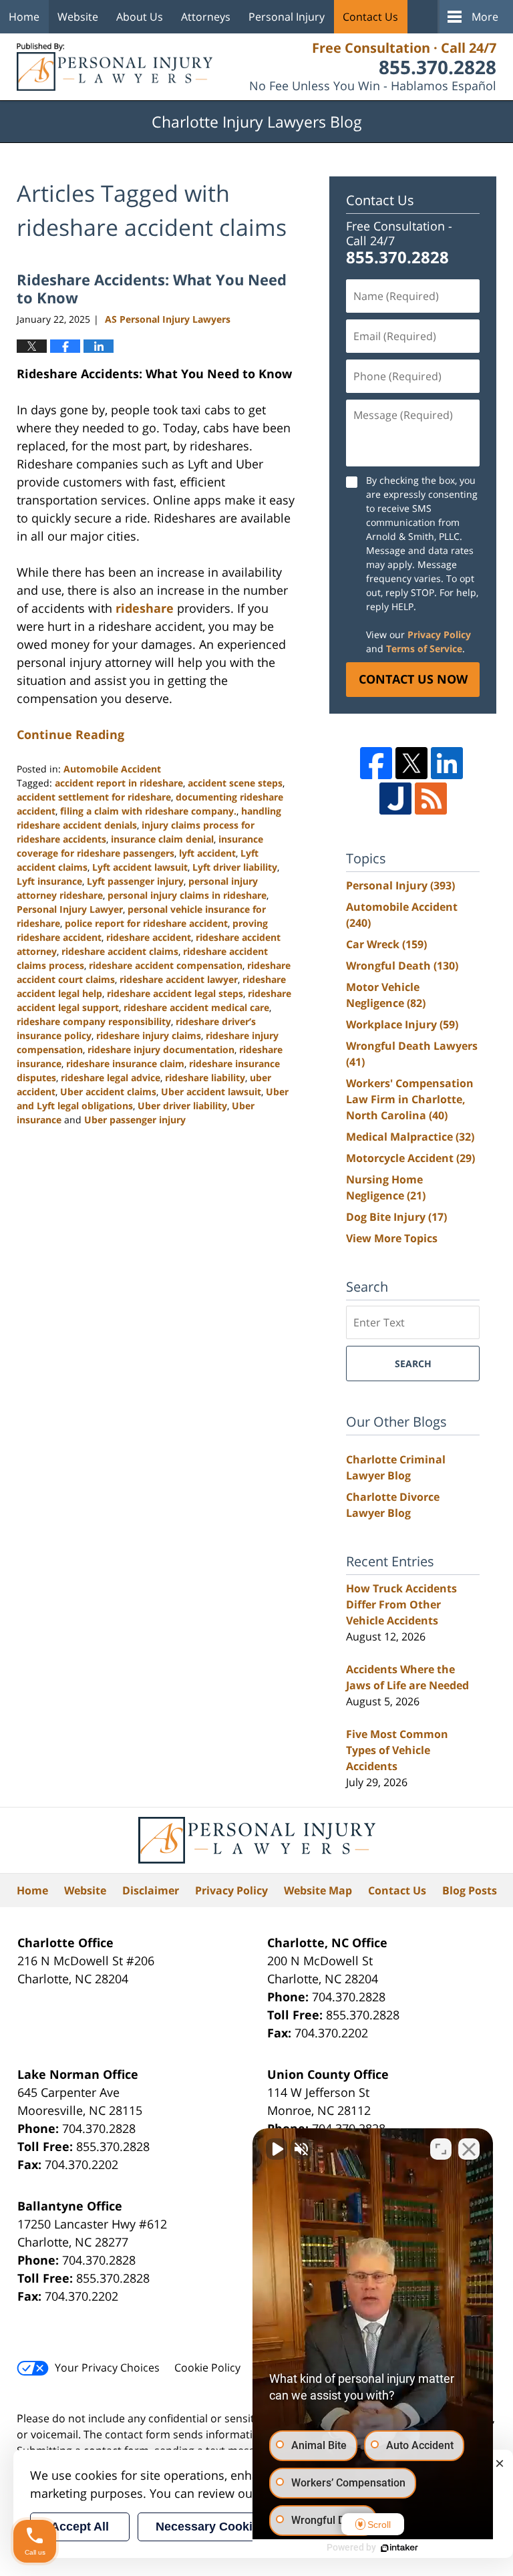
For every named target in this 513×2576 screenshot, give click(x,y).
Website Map (318, 1890)
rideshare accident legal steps (175, 993)
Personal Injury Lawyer (70, 909)
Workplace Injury (402, 1024)
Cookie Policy (207, 2368)
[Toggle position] (441, 2149)
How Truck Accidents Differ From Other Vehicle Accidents (401, 1604)
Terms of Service (424, 649)
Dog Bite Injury (396, 1217)
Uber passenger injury (135, 1120)
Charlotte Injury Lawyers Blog (115, 67)
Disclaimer (151, 1890)
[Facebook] (376, 763)
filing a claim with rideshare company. (148, 811)
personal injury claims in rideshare (187, 895)
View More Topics (392, 1238)
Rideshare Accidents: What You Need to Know (152, 288)
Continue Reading (70, 734)
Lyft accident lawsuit (140, 867)
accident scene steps (235, 783)
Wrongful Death (402, 966)
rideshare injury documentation (161, 1049)
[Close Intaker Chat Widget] (469, 2149)
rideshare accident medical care (196, 1007)
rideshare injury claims (149, 1035)
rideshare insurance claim (125, 1063)
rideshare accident (149, 937)
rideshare (145, 608)
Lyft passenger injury (135, 881)
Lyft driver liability (235, 867)
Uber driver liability (182, 1106)
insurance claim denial (162, 839)
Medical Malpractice (410, 1137)
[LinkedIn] (447, 763)
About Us (140, 17)
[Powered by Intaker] (399, 2548)
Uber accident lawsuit (211, 1092)
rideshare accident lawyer (179, 979)
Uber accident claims (108, 1092)
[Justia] (395, 799)
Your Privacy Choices (107, 2368)
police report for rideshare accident (146, 923)
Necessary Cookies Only (226, 2527)
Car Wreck (386, 944)
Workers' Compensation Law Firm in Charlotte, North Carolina (410, 1099)
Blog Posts (470, 1890)
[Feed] (431, 799)
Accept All (80, 2527)
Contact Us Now (413, 679)
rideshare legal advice (111, 1078)
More (485, 17)
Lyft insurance (49, 881)
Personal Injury (287, 17)
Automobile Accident (112, 769)
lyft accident (207, 853)
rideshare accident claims (120, 951)
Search (413, 1364)
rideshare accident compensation (166, 965)
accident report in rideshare (119, 783)
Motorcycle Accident (410, 1158)
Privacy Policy (439, 634)
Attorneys (206, 17)
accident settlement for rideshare (94, 797)
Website (78, 17)
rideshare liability (205, 1078)
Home (24, 17)
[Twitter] (411, 763)
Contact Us (370, 17)
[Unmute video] (277, 2149)
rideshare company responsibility (94, 1021)
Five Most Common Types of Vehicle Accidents (397, 1750)
